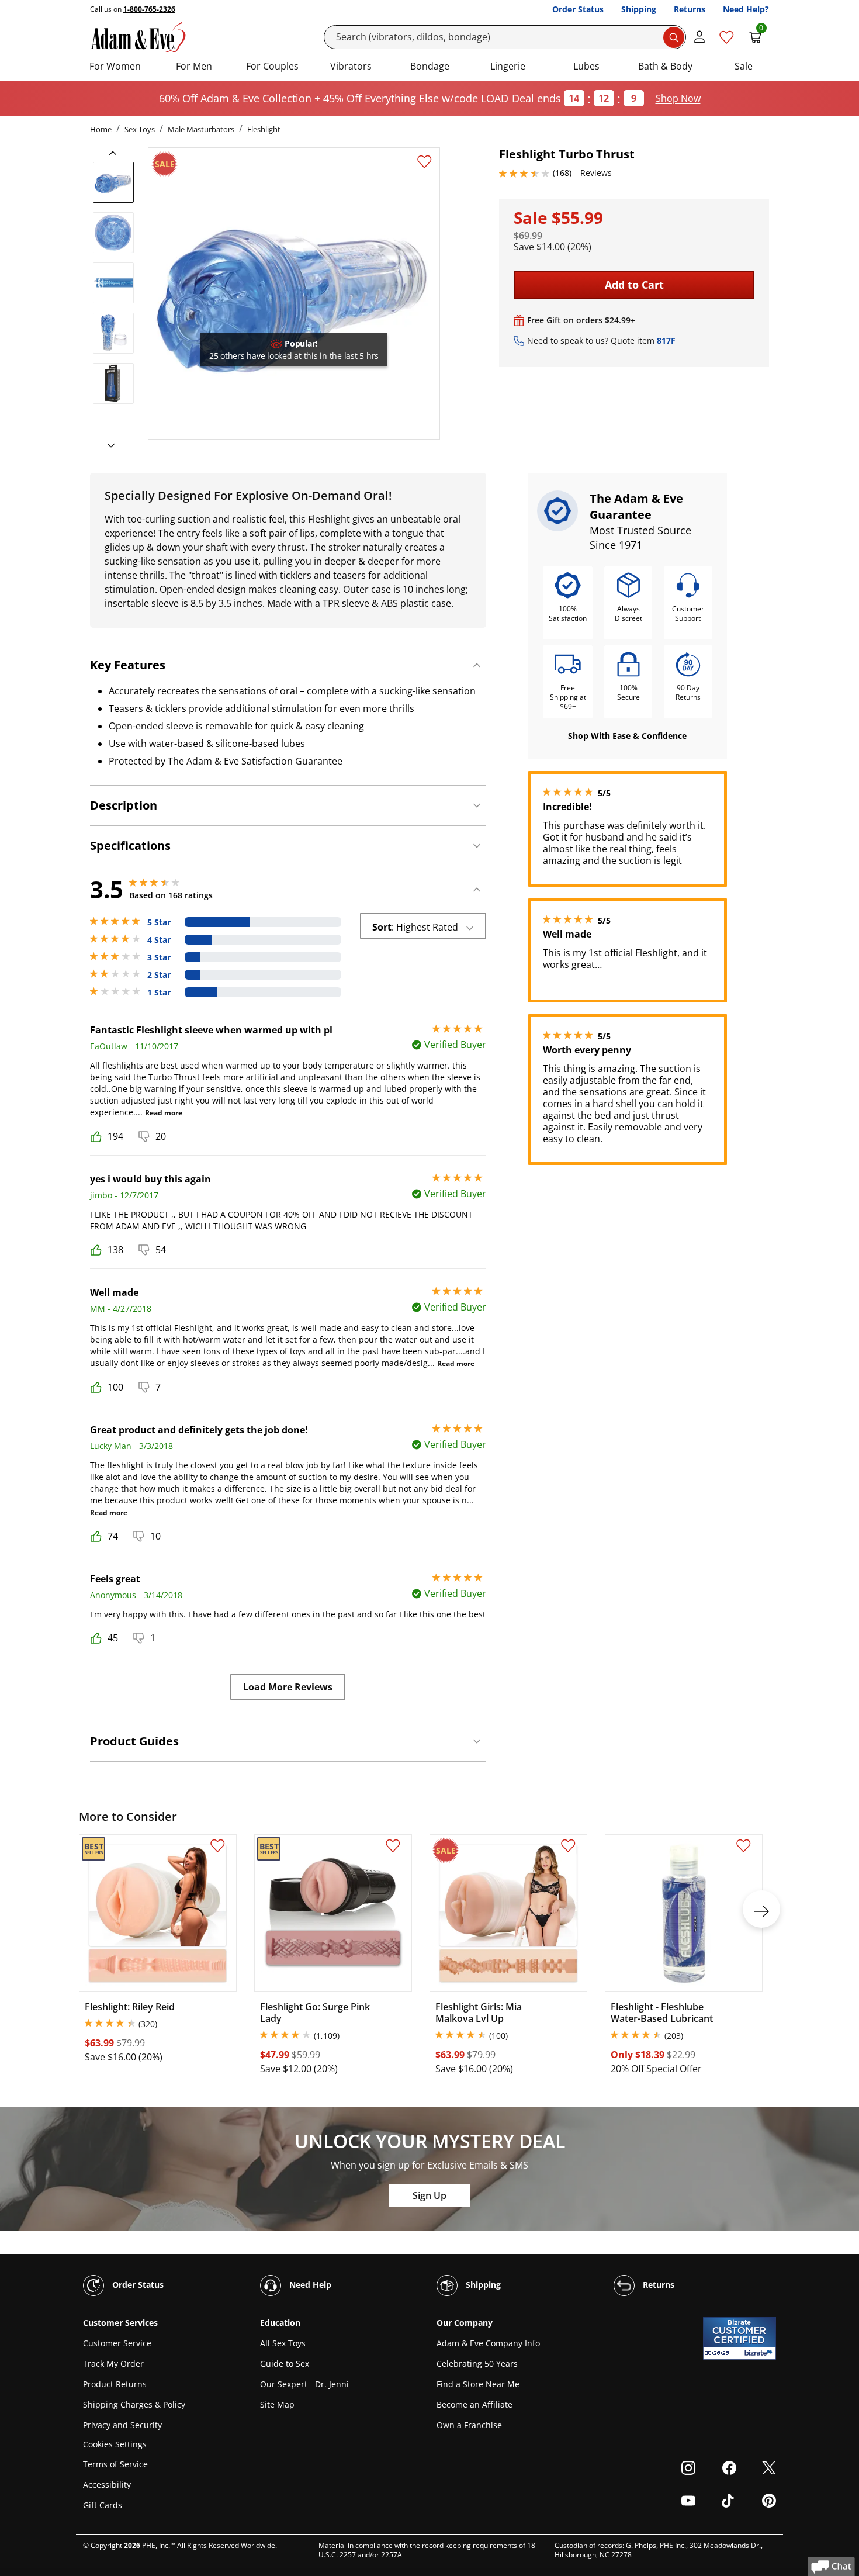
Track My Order (113, 2364)
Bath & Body (665, 66)
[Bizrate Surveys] (760, 2353)
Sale (744, 66)
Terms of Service (115, 2464)
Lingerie (508, 66)
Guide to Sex (285, 2364)
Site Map (277, 2404)
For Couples (272, 66)
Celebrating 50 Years (477, 2364)
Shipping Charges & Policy (134, 2404)
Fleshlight (264, 129)
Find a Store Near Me (478, 2384)
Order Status (578, 9)
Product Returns (115, 2384)
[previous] (116, 153)
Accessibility (107, 2485)
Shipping (639, 9)
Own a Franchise (469, 2425)
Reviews (596, 173)
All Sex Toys (283, 2343)
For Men (194, 66)
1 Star (159, 993)
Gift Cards (103, 2505)
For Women (115, 66)
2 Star (159, 975)
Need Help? (746, 9)
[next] (108, 446)
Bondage (430, 66)
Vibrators (351, 66)
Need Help (309, 2285)
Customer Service (117, 2343)
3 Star (159, 957)
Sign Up (430, 2195)
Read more (164, 1113)
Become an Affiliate (474, 2404)
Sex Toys (140, 129)
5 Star (159, 922)
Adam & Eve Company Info (488, 2343)
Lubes (586, 66)
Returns (690, 9)
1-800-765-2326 (149, 9)
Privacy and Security (122, 2425)
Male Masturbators (201, 129)
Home (101, 129)
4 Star (159, 940)
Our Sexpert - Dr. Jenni (304, 2384)
